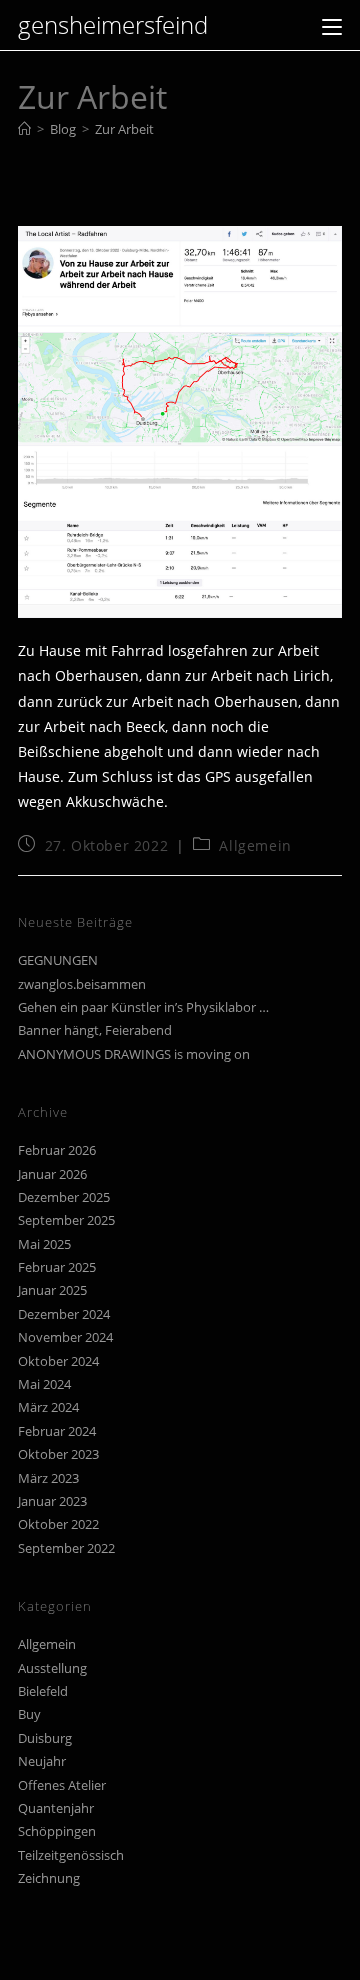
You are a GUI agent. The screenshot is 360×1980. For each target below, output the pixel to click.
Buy (29, 1714)
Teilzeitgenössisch (71, 1855)
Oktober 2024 (58, 1361)
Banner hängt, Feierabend (95, 1030)
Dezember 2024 (64, 1314)
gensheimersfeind (113, 24)
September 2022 (66, 1548)
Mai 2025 (44, 1244)
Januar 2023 (52, 1501)
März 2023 (48, 1478)
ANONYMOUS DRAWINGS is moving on (134, 1054)
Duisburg (45, 1738)
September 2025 (66, 1220)
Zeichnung (49, 1878)
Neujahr (42, 1761)
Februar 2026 (57, 1150)
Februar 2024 (57, 1431)
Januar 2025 (52, 1290)
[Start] (24, 129)
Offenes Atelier (62, 1785)
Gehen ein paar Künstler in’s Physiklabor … (143, 1007)
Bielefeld (43, 1691)
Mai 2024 (44, 1384)
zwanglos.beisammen (82, 984)
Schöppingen (57, 1831)
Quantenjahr (56, 1808)
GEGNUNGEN (58, 960)
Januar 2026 (52, 1174)
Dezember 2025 (64, 1197)
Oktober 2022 (58, 1524)
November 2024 (65, 1337)
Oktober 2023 (58, 1454)
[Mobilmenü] (332, 24)
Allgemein (255, 845)
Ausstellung (52, 1668)
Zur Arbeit (124, 129)
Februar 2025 (57, 1267)
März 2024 (48, 1407)
